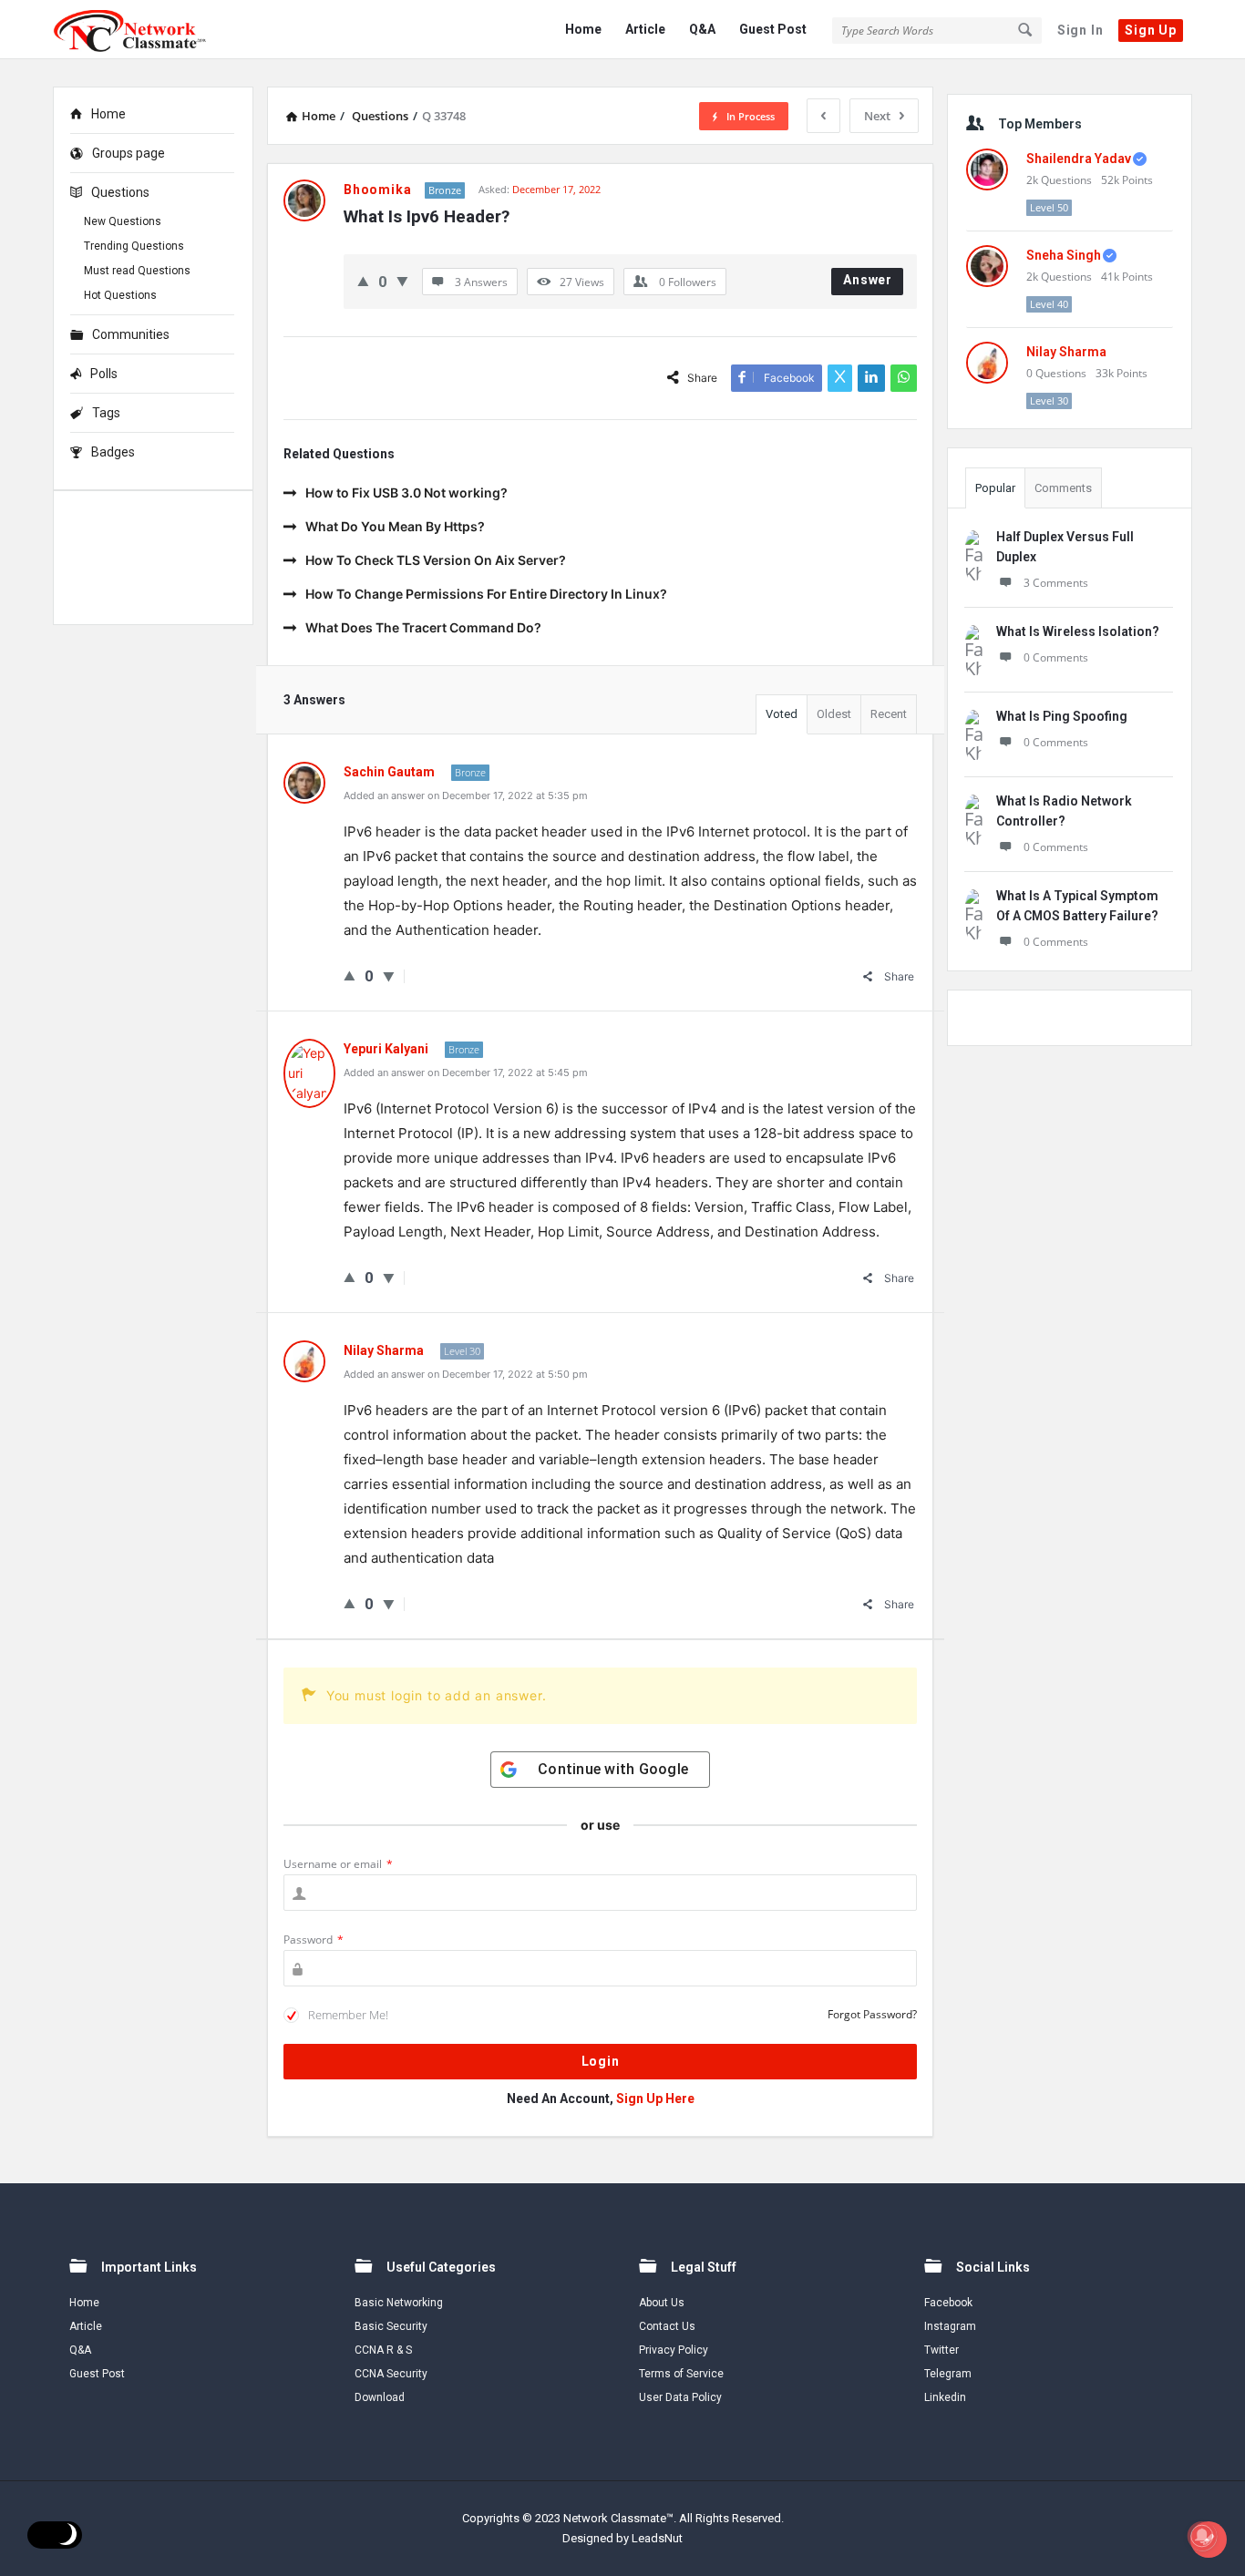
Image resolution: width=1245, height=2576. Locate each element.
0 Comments (1056, 657)
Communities (131, 334)
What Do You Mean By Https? (395, 526)
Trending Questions (134, 246)
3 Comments (1056, 583)
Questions (120, 192)
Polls (104, 374)
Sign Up (1151, 30)
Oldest (834, 714)
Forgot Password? (872, 2014)
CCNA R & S (383, 2350)
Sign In (1080, 30)
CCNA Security (391, 2374)
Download (380, 2397)
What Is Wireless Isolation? (1078, 631)
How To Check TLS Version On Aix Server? (436, 560)
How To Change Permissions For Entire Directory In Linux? (486, 594)
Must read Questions (137, 271)
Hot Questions (120, 295)
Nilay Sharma (1066, 352)
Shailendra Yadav (1079, 159)
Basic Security (391, 2326)
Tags (106, 413)
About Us (662, 2303)
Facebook (948, 2303)
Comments (1063, 488)
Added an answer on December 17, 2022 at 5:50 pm (466, 1374)
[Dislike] (402, 281)
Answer (868, 280)
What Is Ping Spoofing (1062, 716)
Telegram (948, 2374)
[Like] (363, 281)
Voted (782, 714)
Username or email (338, 1864)
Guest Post (773, 29)
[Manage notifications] (1202, 2536)
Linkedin (945, 2397)
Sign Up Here (655, 2099)
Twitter (941, 2350)
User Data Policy (680, 2397)
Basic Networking (399, 2303)
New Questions (123, 221)
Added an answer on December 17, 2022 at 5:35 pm (466, 795)
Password (314, 1940)
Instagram (950, 2326)
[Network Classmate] (144, 30)
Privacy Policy (674, 2350)
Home (583, 29)
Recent (889, 714)
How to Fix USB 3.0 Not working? (406, 493)
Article (645, 29)
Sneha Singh (1064, 255)
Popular (995, 488)
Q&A (702, 29)
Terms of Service (681, 2374)
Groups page (129, 153)
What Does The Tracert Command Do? (423, 627)
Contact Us (667, 2326)
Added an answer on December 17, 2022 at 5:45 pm (466, 1072)
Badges (113, 452)
